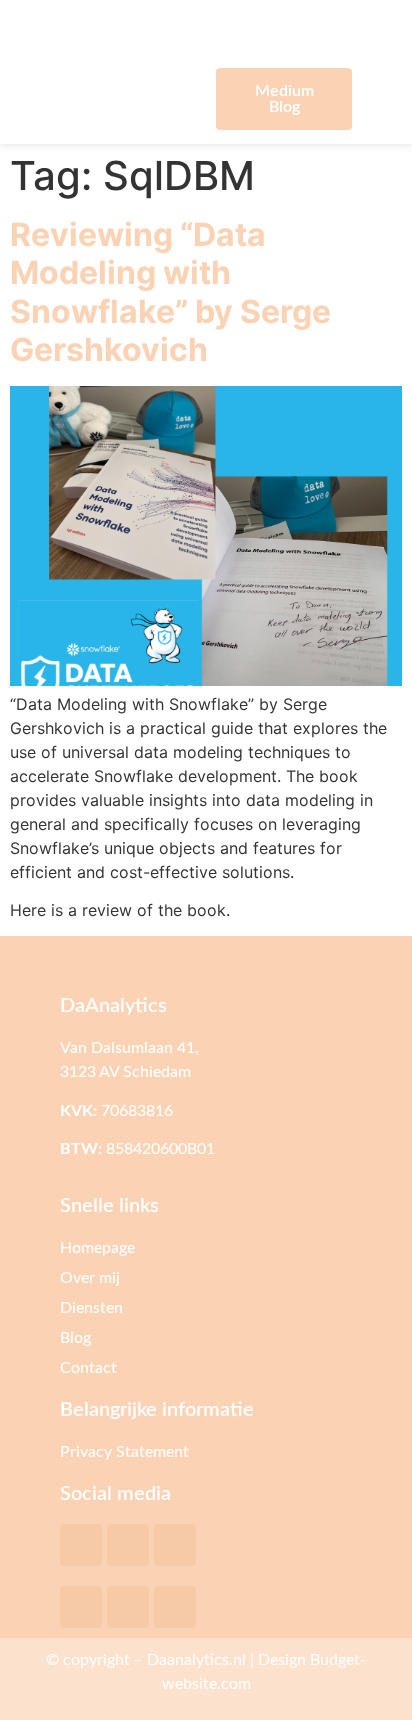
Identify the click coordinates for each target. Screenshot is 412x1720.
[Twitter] (81, 1545)
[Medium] (128, 1545)
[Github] (175, 1545)
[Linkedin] (128, 1607)
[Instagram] (175, 1607)
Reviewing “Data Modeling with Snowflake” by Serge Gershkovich (170, 292)
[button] (128, 98)
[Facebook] (81, 1607)
